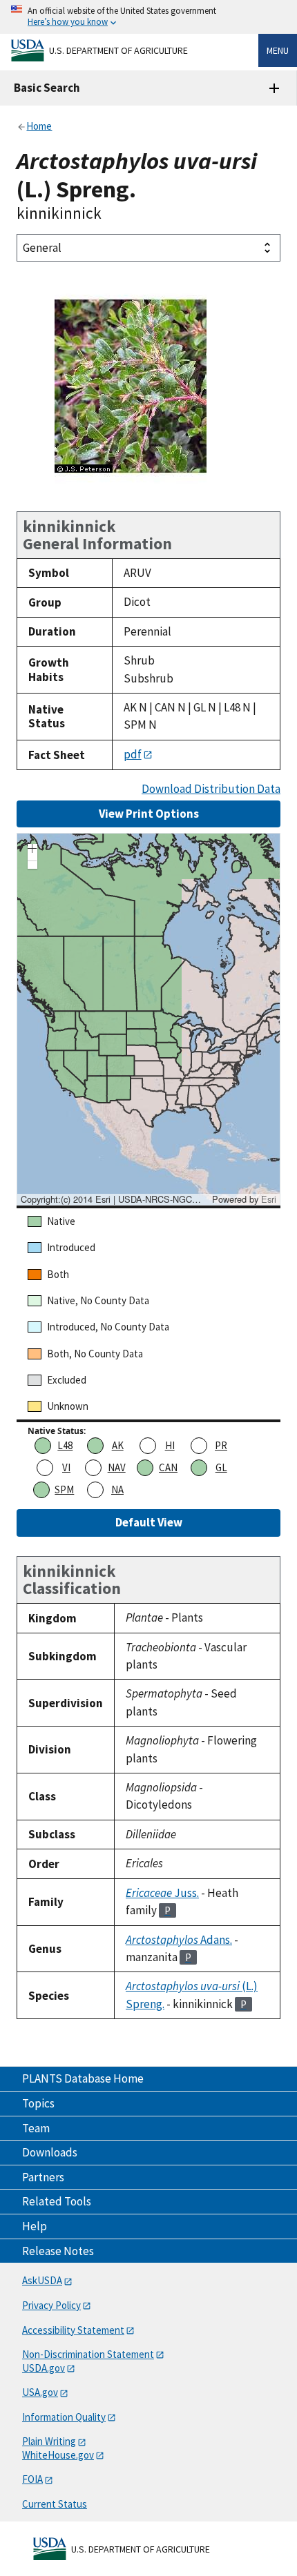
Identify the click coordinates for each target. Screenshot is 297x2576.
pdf (133, 754)
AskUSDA (42, 2280)
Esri (269, 1199)
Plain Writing (49, 2441)
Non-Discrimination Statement (88, 2354)
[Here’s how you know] (148, 17)
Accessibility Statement (73, 2330)
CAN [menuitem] (168, 1467)
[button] (32, 850)
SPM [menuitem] (64, 1489)
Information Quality (64, 2417)
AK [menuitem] (118, 1445)
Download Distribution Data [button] (211, 789)
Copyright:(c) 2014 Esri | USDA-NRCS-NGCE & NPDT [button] (115, 1199)
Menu (278, 50)
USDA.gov (44, 2368)
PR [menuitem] (221, 1445)
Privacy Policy (51, 2305)
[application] (148, 1019)
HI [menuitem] (170, 1445)
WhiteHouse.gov (58, 2455)
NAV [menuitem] (117, 1467)
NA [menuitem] (117, 1489)
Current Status (55, 2504)
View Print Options (149, 814)
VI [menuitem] (66, 1467)
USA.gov (40, 2392)
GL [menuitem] (221, 1467)
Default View (149, 1522)
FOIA (32, 2479)
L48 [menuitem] (65, 1445)
